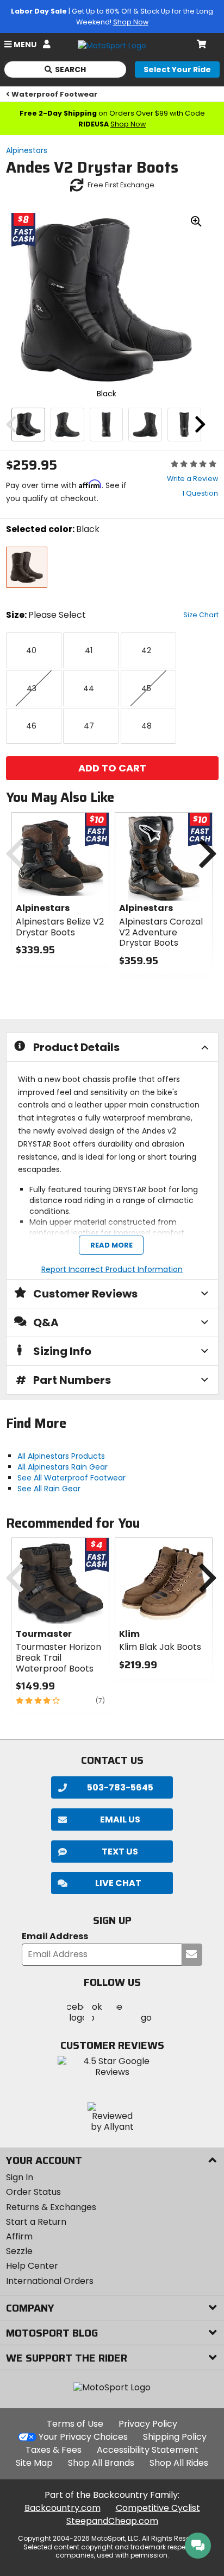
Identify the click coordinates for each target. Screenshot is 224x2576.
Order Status (33, 2192)
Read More (111, 1245)
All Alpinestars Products (61, 1456)
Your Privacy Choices (83, 2437)
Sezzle (19, 2251)
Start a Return (36, 2222)
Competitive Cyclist (158, 2508)
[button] (112, 1883)
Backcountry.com (63, 2508)
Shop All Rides (179, 2463)
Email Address (55, 1937)
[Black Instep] (145, 425)
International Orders (50, 2281)
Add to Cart (112, 768)
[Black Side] (67, 425)
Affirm (19, 2236)
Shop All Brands (101, 2463)
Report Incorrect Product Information (112, 1269)
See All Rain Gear (49, 1489)
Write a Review (192, 479)
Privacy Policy (148, 2424)
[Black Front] (107, 425)
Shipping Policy (175, 2437)
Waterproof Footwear (54, 94)
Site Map (34, 2463)
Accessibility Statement (148, 2450)
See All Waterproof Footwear (71, 1478)
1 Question (200, 493)
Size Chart (201, 615)
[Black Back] (184, 425)
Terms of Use (75, 2424)
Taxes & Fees (54, 2450)
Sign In (20, 2177)
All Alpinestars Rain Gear (63, 1467)
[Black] (28, 425)
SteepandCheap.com (112, 2521)
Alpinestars (27, 150)
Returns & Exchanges (51, 2207)
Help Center (32, 2266)
